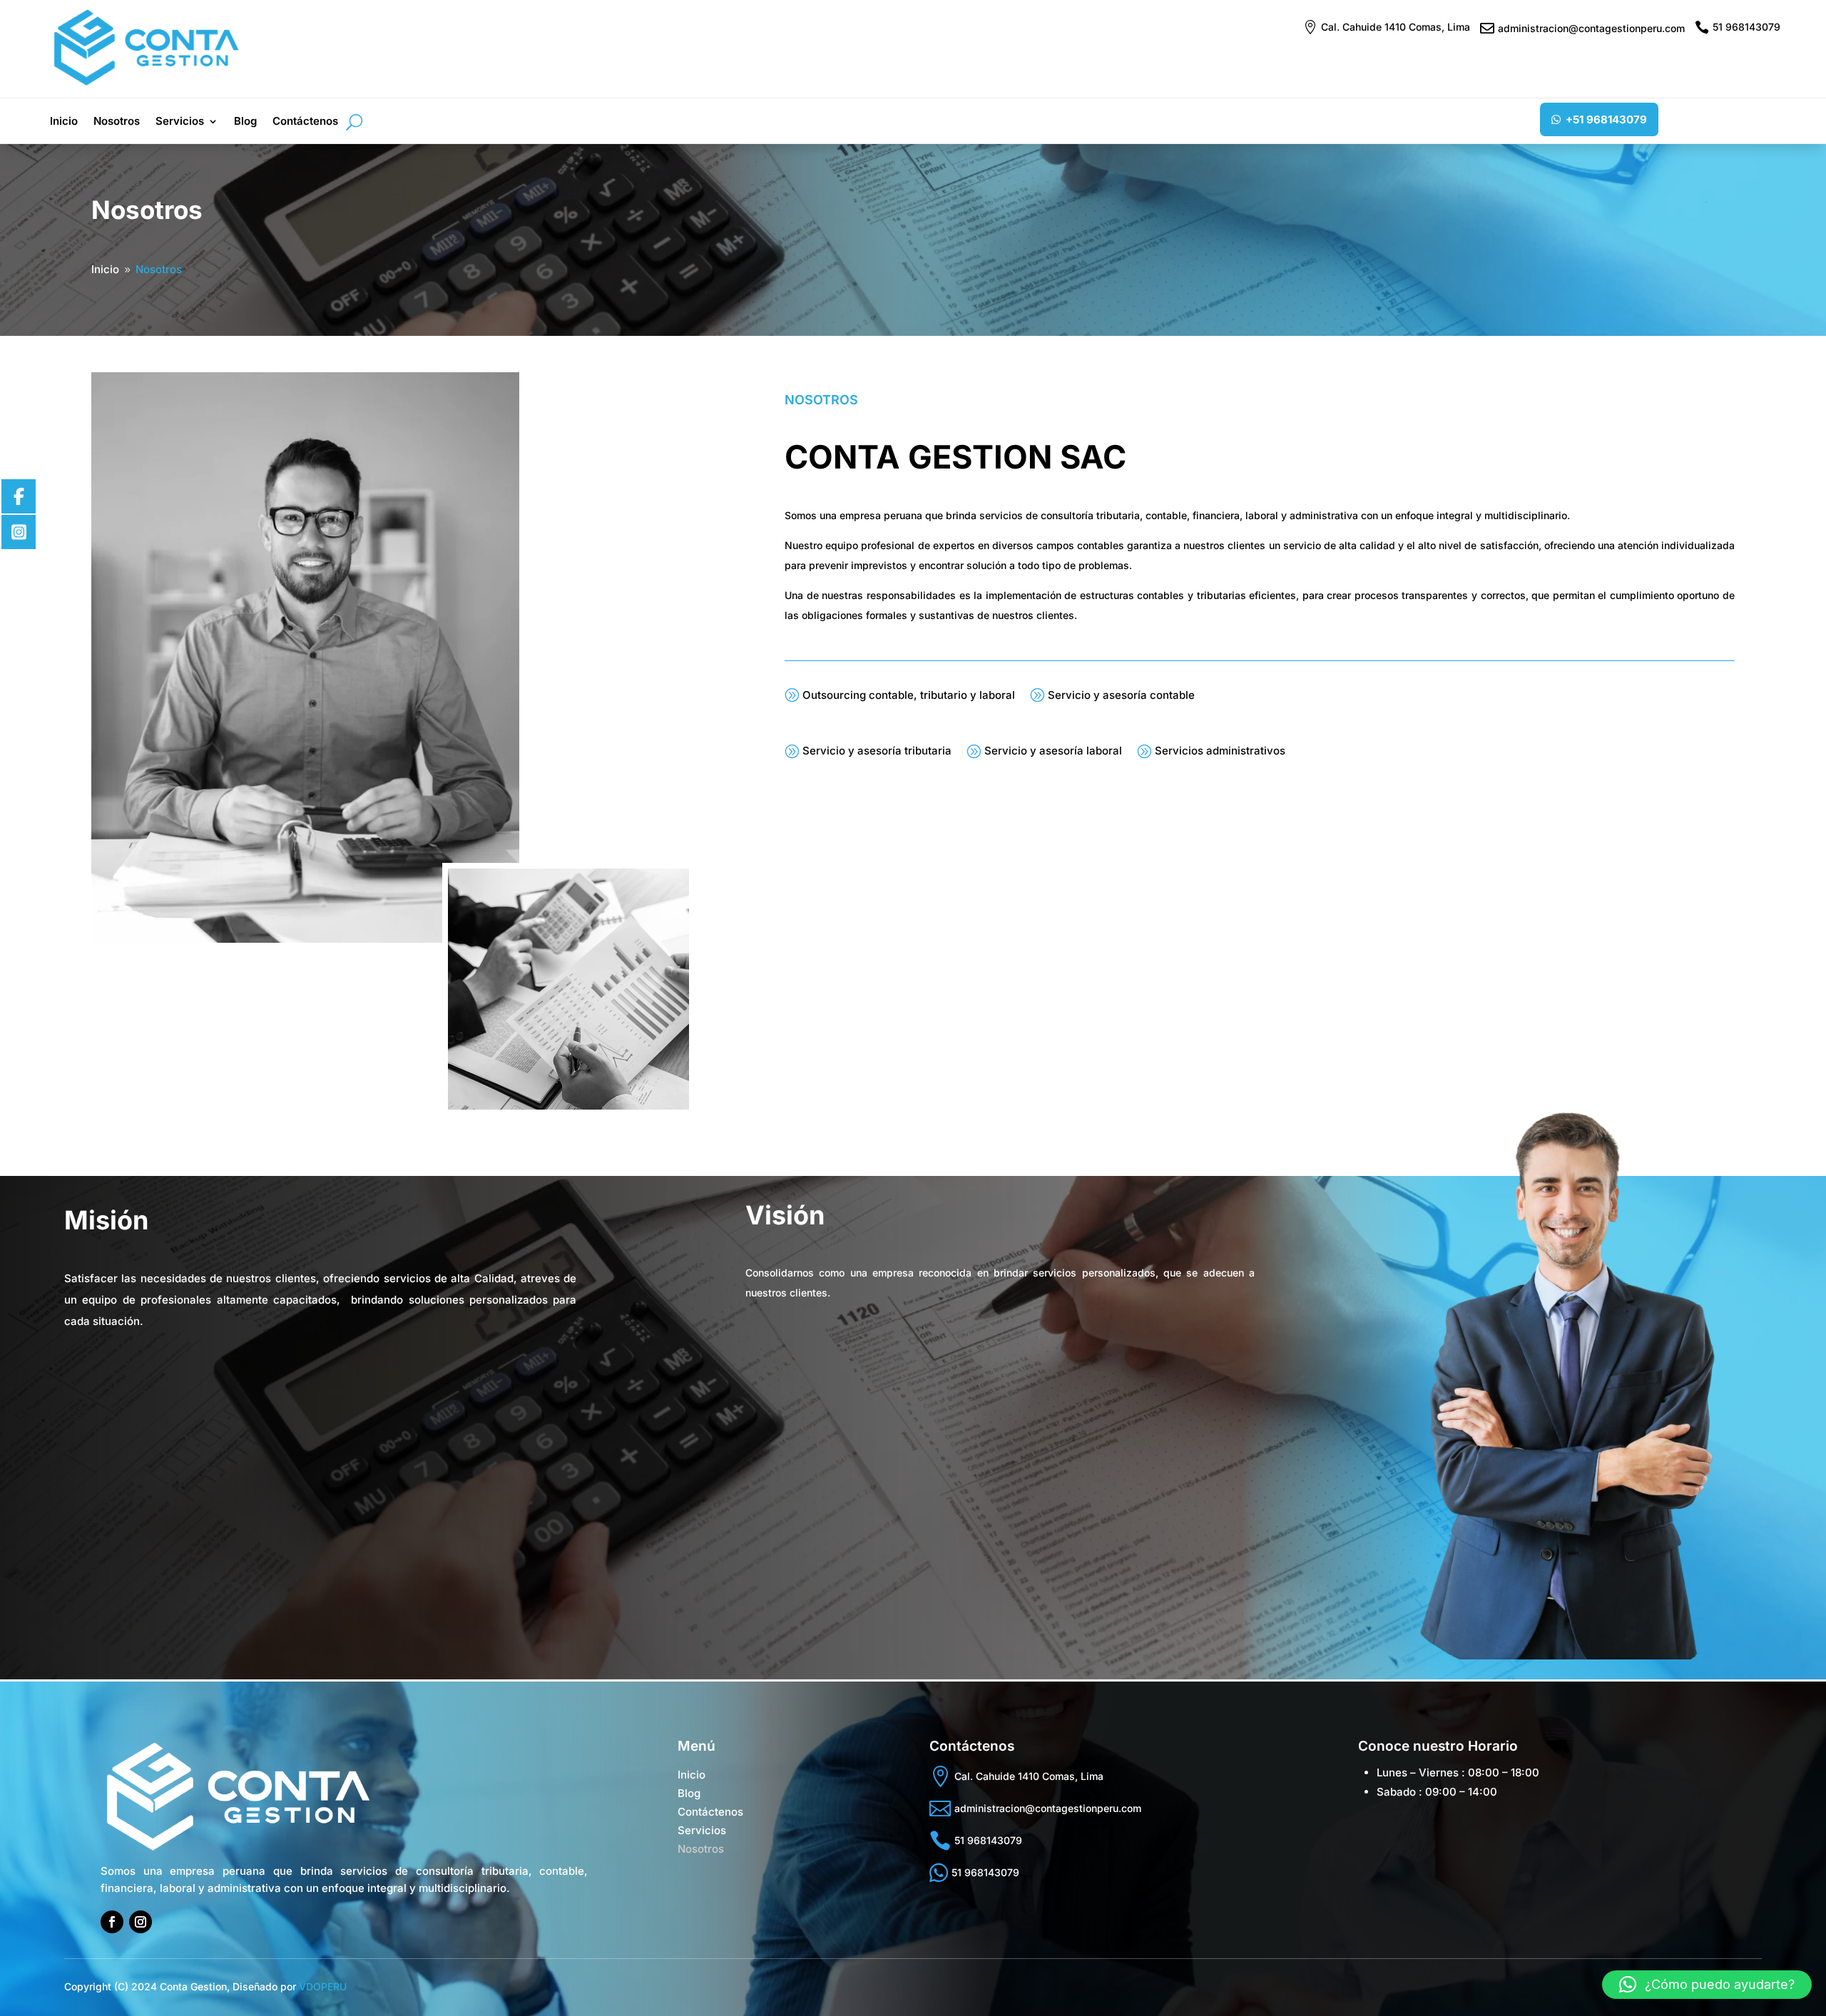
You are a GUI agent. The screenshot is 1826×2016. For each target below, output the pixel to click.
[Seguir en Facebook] (112, 1922)
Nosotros (117, 122)
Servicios (180, 122)
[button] (1707, 1985)
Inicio (64, 122)
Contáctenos (305, 122)
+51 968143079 (1606, 119)
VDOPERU (323, 1986)
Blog (245, 122)
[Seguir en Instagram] (141, 1922)
